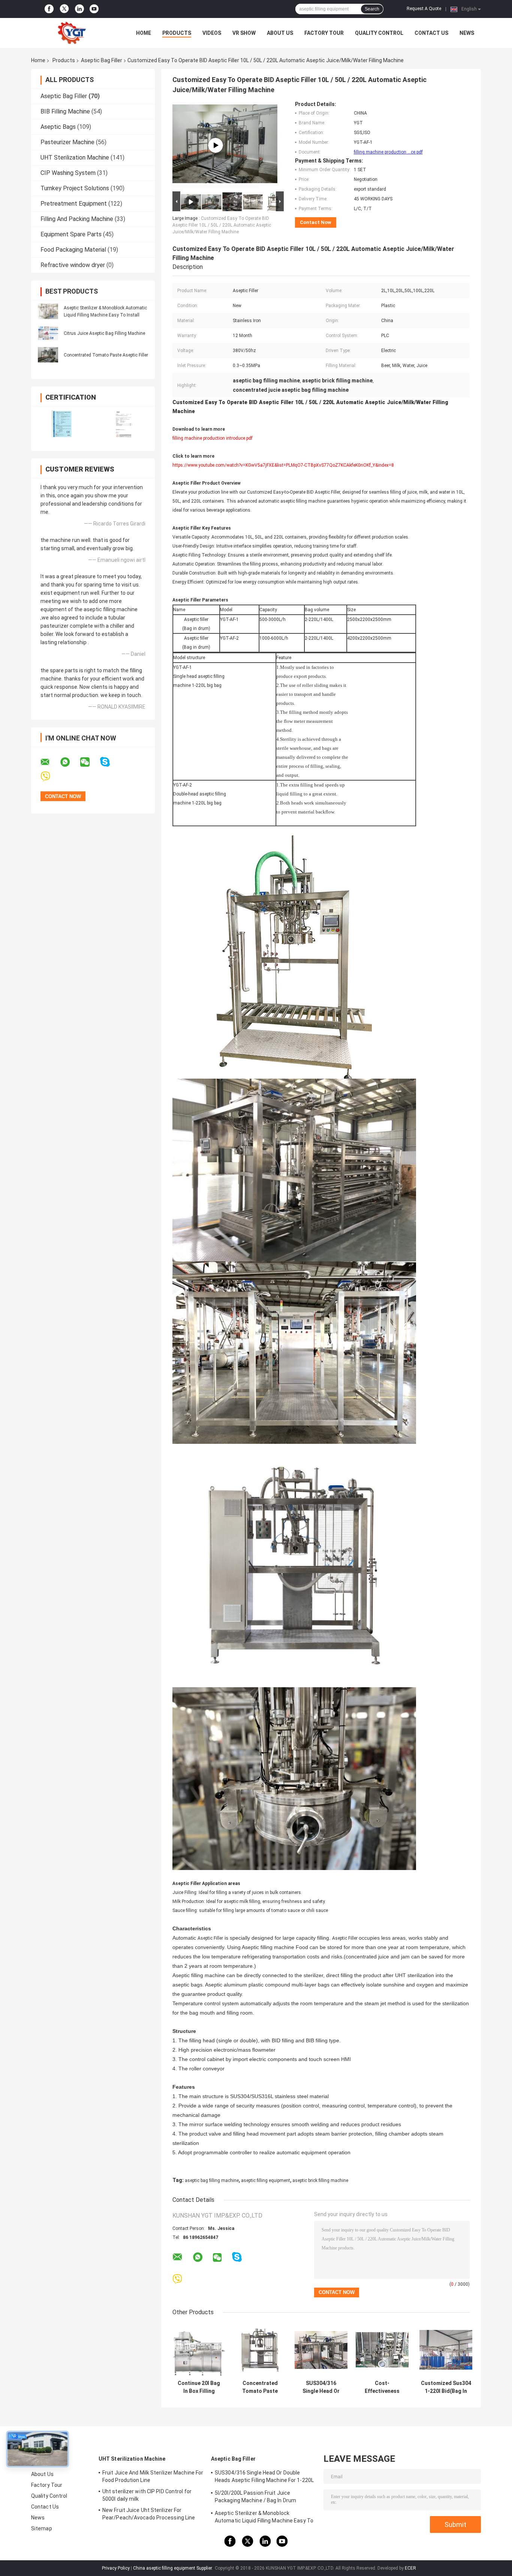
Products (177, 33)
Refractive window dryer (73, 265)
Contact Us (431, 33)
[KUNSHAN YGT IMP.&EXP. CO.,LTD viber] (50, 777)
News (467, 33)
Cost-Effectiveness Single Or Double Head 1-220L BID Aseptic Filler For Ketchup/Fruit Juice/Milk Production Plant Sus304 (382, 2387)
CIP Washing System (68, 173)
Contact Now (316, 222)
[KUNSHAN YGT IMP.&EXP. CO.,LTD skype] (110, 762)
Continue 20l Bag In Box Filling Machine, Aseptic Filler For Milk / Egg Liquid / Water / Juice (199, 2387)
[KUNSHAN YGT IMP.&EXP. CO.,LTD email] (50, 762)
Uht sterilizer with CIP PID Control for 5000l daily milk (147, 2495)
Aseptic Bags (58, 127)
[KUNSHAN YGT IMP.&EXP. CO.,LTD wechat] (90, 762)
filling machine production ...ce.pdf (388, 152)
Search (372, 9)
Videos (212, 33)
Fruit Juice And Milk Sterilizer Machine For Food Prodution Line (153, 2476)
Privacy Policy (116, 2568)
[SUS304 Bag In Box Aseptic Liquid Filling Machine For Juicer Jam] (216, 145)
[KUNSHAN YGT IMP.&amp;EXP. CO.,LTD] (72, 33)
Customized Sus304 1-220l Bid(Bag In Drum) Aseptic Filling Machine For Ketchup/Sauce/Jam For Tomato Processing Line (446, 2387)
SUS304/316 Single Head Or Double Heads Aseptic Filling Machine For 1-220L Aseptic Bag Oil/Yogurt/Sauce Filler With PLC (321, 2387)
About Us (280, 33)
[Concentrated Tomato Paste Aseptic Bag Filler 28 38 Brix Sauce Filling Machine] (260, 2350)
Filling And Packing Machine (77, 219)
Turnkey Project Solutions (75, 188)
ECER (410, 2568)
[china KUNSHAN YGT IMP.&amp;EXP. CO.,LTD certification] (62, 424)
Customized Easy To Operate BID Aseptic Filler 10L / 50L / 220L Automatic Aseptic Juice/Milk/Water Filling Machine (222, 225)
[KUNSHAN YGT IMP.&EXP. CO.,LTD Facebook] (49, 9)
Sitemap (42, 2528)
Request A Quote (424, 9)
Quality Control (379, 33)
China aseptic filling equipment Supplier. (174, 2568)
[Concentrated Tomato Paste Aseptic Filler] (48, 355)
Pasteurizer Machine (67, 142)
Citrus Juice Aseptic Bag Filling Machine (104, 333)
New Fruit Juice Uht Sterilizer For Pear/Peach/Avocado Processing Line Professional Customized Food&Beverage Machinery (149, 2515)
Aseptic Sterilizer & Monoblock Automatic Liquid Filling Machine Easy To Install (264, 2518)
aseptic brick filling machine (320, 2180)
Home (144, 33)
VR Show (244, 33)
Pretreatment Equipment (74, 204)
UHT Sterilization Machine (75, 157)
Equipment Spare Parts (71, 234)
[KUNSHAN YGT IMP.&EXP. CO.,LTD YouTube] (94, 9)
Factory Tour (324, 33)
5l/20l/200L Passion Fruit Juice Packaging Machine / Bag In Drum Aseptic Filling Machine (255, 2498)
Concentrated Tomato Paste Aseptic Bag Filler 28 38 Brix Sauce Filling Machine (260, 2387)
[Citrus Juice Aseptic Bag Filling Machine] (48, 333)
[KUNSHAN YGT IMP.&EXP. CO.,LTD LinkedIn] (79, 9)
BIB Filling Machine (65, 111)
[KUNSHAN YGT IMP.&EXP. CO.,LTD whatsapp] (70, 762)
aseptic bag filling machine (212, 2180)
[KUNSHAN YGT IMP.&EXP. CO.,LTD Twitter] (64, 9)
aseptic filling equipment (266, 2180)
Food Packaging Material (73, 250)
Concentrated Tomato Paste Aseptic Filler (106, 355)
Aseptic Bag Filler (102, 60)
